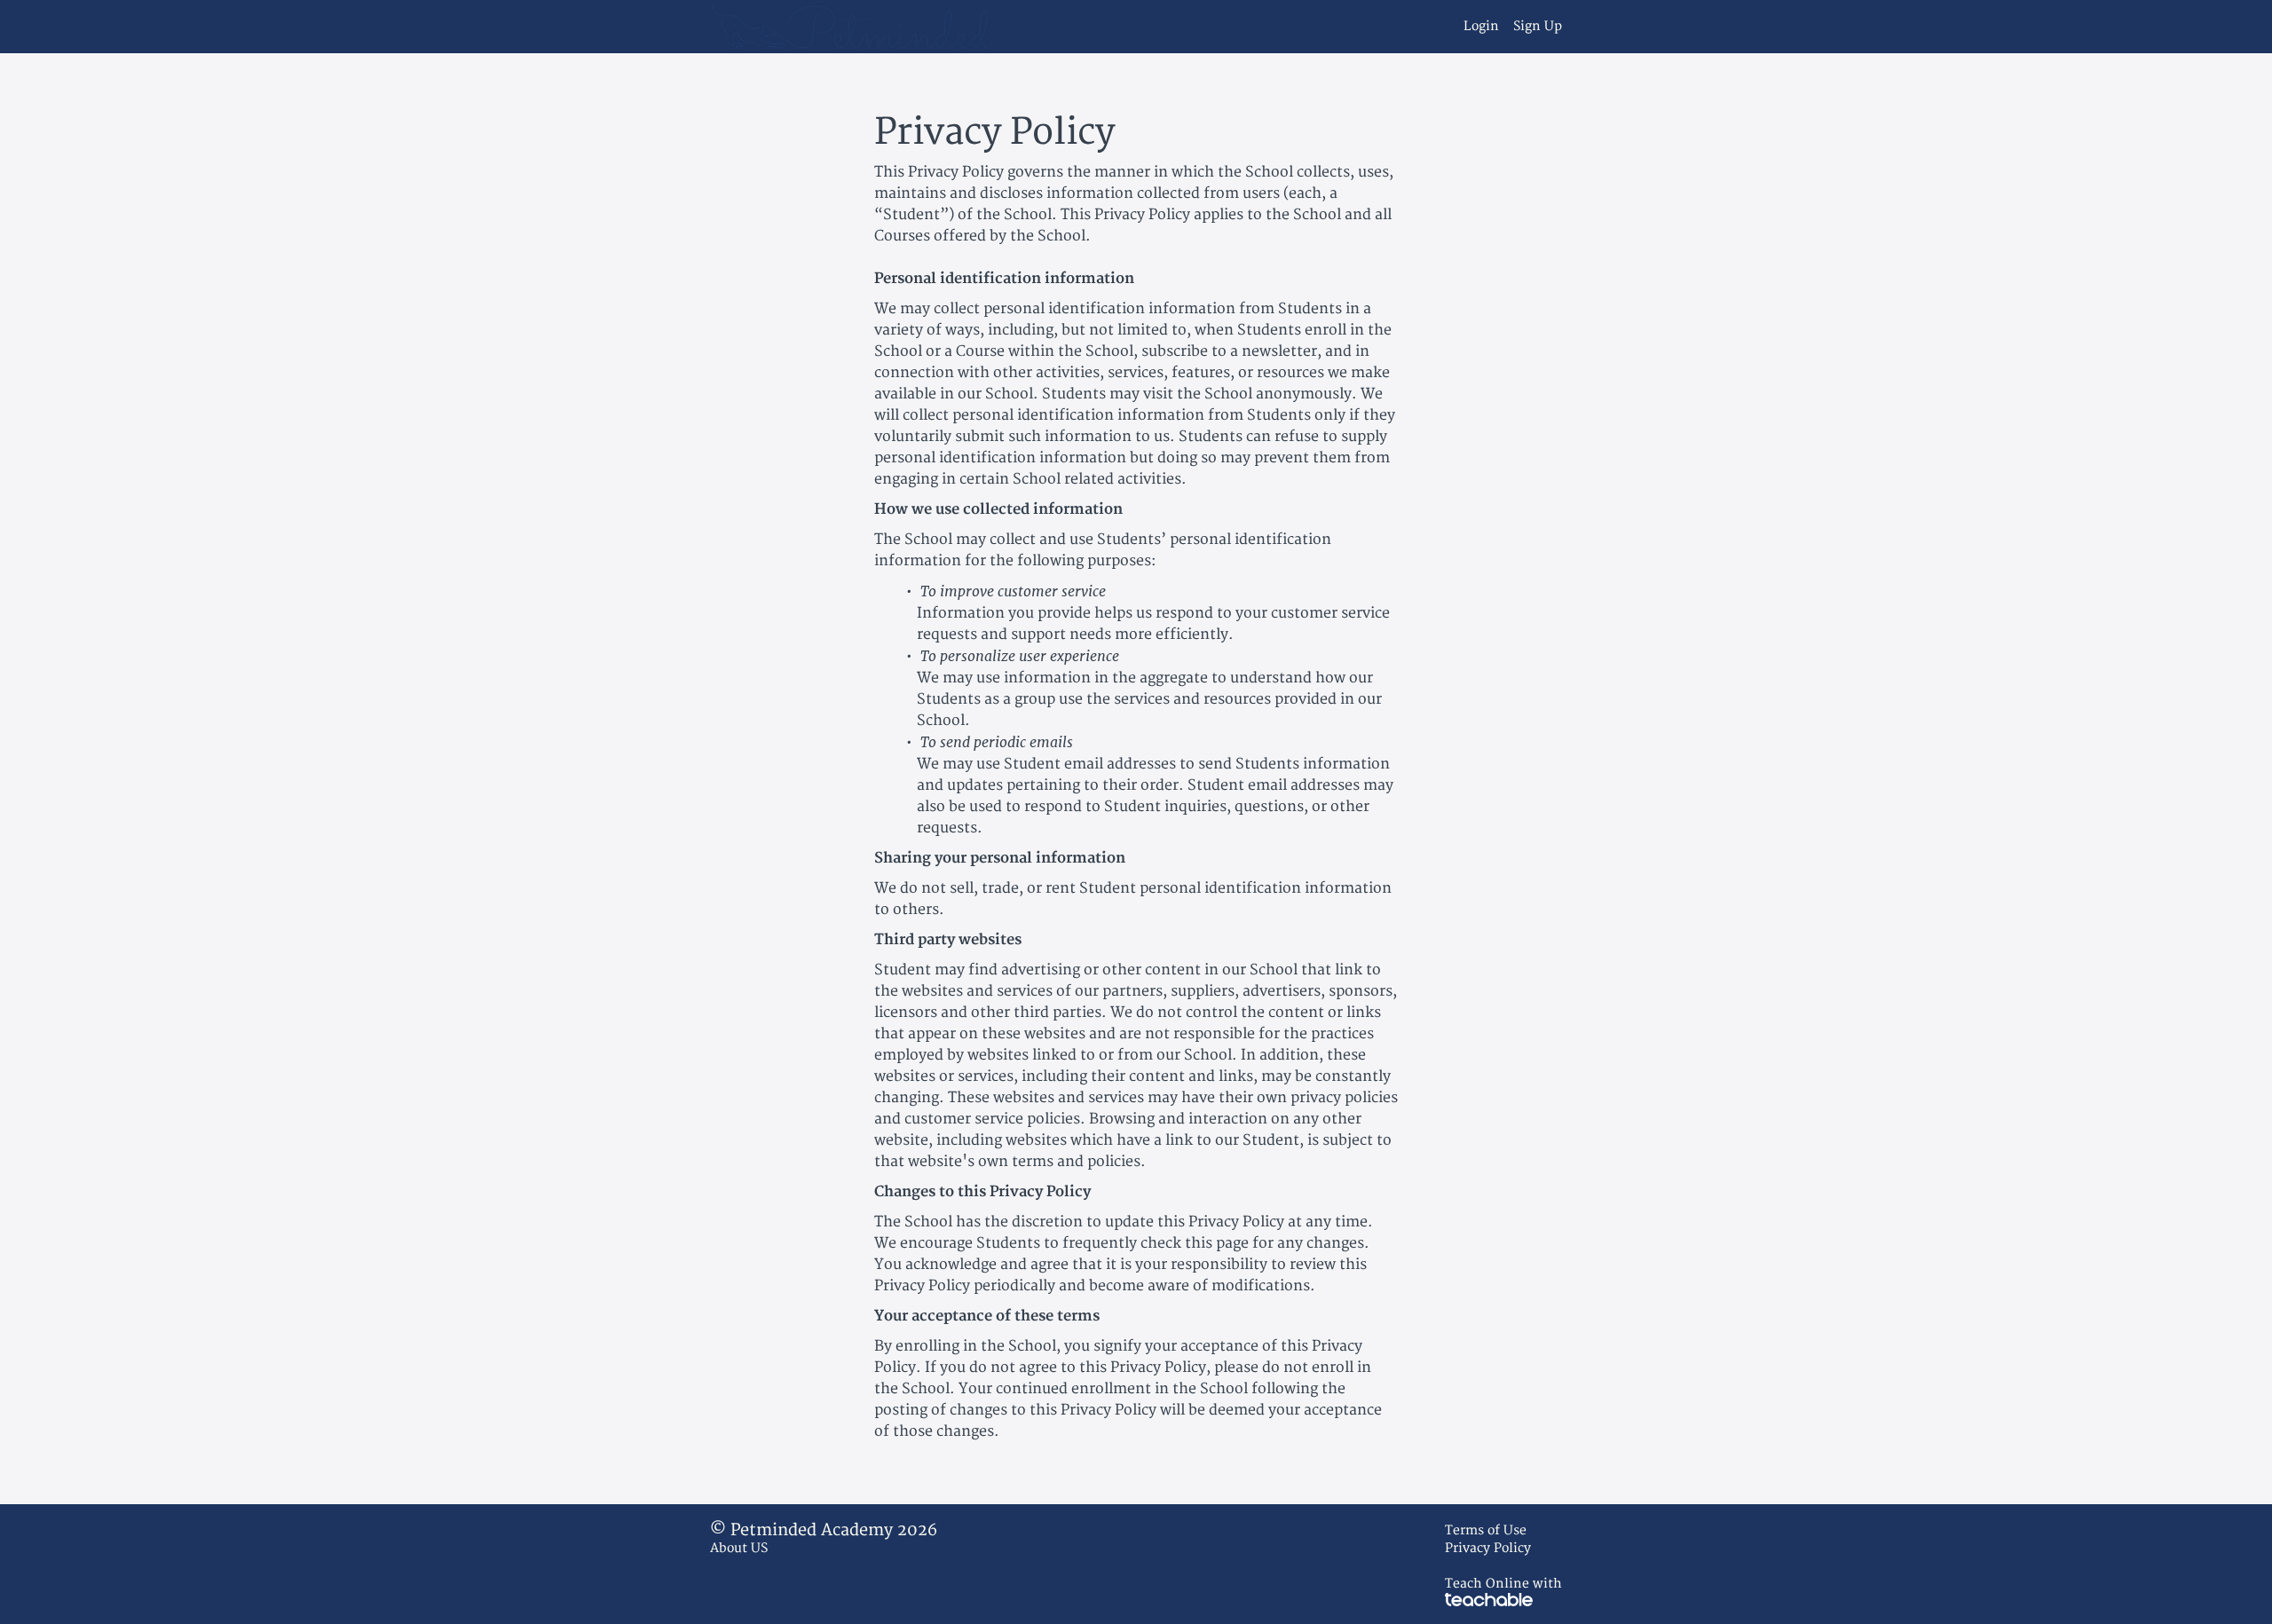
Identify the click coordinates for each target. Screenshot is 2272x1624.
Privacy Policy (1488, 1548)
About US (739, 1548)
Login (1481, 26)
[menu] (1506, 27)
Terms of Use (1486, 1530)
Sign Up (1538, 26)
